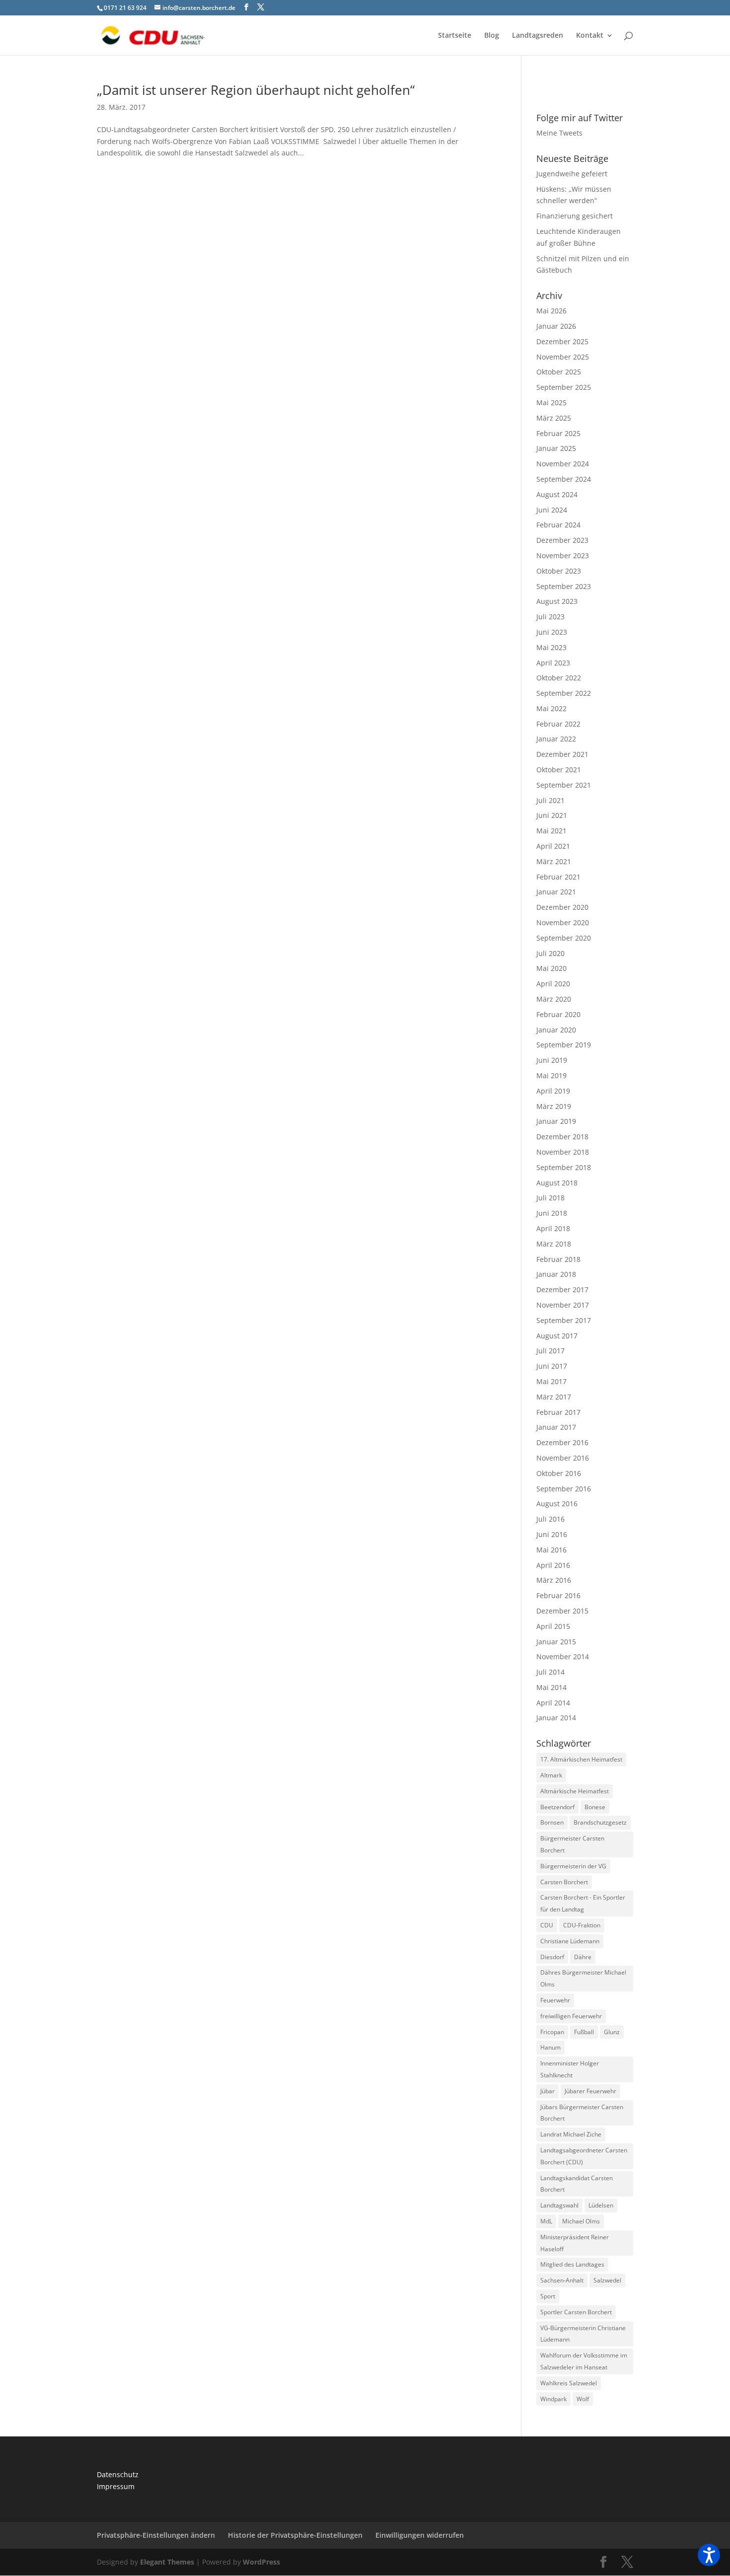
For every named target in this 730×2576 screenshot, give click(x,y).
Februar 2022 (558, 724)
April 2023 (553, 663)
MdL (546, 2221)
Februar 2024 (558, 525)
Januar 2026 (556, 326)
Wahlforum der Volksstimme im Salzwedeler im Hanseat (584, 2361)
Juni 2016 (552, 1534)
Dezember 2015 (562, 1611)
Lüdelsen (601, 2205)
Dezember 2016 (562, 1442)
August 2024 (557, 494)
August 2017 (557, 1336)
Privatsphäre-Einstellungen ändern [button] (156, 2535)
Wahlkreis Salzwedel (569, 2383)
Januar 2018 (556, 1274)
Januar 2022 (556, 739)
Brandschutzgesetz (600, 1822)
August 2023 (557, 601)
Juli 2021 (550, 800)
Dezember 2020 (562, 907)
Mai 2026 (551, 311)
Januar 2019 (556, 1121)
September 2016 (564, 1489)
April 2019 (553, 1091)
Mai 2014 (551, 1687)
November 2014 (563, 1656)
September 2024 (564, 479)
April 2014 (553, 1703)
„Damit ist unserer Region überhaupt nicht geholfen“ (256, 90)
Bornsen (552, 1822)
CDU (547, 1925)
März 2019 (554, 1106)
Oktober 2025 (559, 372)
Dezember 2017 (562, 1289)
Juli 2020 (550, 953)
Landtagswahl (559, 2205)
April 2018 (553, 1228)
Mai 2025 (551, 403)
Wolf (583, 2399)
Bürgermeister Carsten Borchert (572, 1844)
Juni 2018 (552, 1213)
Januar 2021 (556, 892)
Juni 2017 (552, 1366)
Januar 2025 (556, 448)
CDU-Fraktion (582, 1925)
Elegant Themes (167, 2562)
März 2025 (554, 418)
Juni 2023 (552, 632)
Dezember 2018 (562, 1137)
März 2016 (554, 1580)
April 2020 (553, 984)
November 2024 (563, 464)
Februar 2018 (558, 1259)
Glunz (612, 2032)
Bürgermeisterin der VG (573, 1866)
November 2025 (563, 357)
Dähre (583, 1957)
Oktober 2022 (559, 678)
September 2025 (564, 387)
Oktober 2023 (559, 571)
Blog (492, 36)
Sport (548, 2296)
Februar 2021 (558, 877)
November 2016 (563, 1458)
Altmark (551, 1775)
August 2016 (557, 1504)
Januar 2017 (556, 1427)
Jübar (547, 2091)
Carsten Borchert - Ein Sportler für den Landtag (583, 1903)
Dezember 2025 (562, 341)
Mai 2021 (551, 831)
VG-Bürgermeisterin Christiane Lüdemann (583, 2334)
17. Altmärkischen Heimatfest (581, 1759)
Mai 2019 (551, 1075)
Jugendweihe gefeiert (572, 174)
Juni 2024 (552, 510)
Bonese (595, 1807)
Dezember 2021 (562, 754)
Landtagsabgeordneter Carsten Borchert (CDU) (584, 2156)
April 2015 (553, 1626)
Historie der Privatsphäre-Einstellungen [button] (295, 2535)
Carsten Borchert (564, 1882)
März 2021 (554, 861)
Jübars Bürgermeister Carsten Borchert (582, 2113)
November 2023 (563, 555)
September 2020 (564, 938)
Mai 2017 (551, 1381)
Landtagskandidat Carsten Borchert (577, 2184)
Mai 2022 (551, 708)
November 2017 (563, 1305)
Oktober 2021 (559, 770)
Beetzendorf (557, 1807)
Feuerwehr (555, 2000)
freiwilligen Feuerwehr (571, 2016)
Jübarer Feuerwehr (590, 2091)
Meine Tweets (559, 133)
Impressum (116, 2486)
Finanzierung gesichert (575, 216)
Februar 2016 (558, 1595)
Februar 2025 (558, 433)
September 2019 (564, 1045)
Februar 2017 (558, 1412)
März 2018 (554, 1244)
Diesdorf (552, 1957)
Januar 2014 (556, 1718)
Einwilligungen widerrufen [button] (420, 2535)
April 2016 (553, 1565)
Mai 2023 (551, 647)
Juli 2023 (550, 617)
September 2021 (564, 785)
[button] (709, 2555)
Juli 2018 (550, 1198)
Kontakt (590, 36)
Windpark (553, 2399)
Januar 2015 (556, 1642)
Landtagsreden (538, 36)
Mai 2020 (551, 968)
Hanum (550, 2047)
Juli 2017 (550, 1351)
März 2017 (554, 1397)
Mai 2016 (551, 1550)
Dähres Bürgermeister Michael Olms (583, 1978)
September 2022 (564, 693)
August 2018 (557, 1183)
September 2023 (564, 586)
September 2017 (564, 1320)
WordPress (261, 2562)
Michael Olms (581, 2221)
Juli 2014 (550, 1672)
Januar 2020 (556, 1030)
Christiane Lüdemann (570, 1941)
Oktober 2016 (559, 1473)
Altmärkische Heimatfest (575, 1791)
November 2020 (563, 922)
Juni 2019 (552, 1060)
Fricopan (552, 2032)
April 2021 (553, 846)
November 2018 (563, 1152)
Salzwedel (607, 2280)
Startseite (455, 36)
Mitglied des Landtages (572, 2264)
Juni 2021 (552, 815)
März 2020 (554, 999)
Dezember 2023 (562, 540)
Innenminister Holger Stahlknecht (570, 2069)
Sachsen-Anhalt (562, 2280)
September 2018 (564, 1167)
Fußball (584, 2032)
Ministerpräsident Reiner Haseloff (575, 2243)
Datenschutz (118, 2474)
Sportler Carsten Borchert (576, 2312)
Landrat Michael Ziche (571, 2134)
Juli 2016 (550, 1519)
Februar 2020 (558, 1014)
